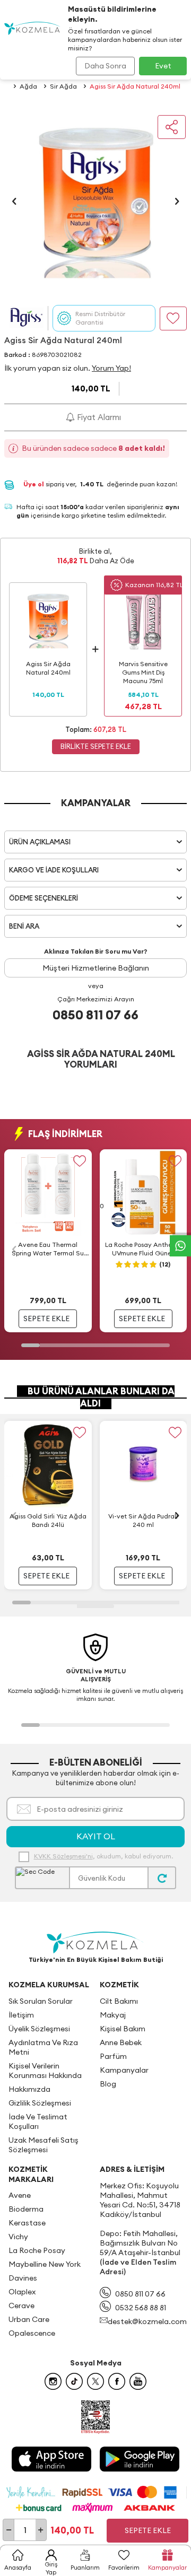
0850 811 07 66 (95, 1015)
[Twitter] (95, 2381)
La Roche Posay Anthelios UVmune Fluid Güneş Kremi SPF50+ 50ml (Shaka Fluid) (143, 1249)
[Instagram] (53, 2381)
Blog (108, 2084)
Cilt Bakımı (119, 2001)
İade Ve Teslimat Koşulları (38, 2121)
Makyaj (113, 2015)
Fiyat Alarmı (98, 417)
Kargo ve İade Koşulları (54, 870)
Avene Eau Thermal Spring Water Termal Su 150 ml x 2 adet (48, 1249)
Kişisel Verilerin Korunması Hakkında (45, 2071)
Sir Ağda (63, 86)
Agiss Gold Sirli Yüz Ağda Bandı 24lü (48, 1520)
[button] (14, 201)
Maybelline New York (45, 2264)
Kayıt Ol (96, 1836)
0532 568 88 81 (141, 2308)
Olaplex (22, 2292)
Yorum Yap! (111, 368)
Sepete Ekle (148, 2530)
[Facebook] (117, 2381)
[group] (95, 201)
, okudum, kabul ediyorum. (103, 1856)
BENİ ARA (24, 926)
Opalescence (32, 2333)
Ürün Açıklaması (40, 842)
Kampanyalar (124, 2070)
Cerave (21, 2306)
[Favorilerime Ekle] (80, 1161)
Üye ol (34, 484)
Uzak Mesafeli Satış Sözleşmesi (44, 2145)
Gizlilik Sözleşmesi (40, 2103)
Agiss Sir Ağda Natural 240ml (135, 86)
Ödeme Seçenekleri (44, 898)
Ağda (28, 86)
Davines (23, 2278)
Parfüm (113, 2056)
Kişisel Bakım (123, 2029)
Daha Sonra (105, 66)
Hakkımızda (29, 2089)
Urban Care (29, 2319)
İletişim (21, 2015)
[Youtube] (138, 2381)
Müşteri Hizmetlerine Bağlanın (96, 968)
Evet (163, 66)
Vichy (18, 2237)
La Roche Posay (37, 2250)
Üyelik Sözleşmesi (39, 2029)
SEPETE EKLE (46, 1318)
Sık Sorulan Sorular (41, 2001)
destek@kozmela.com (147, 2321)
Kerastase (27, 2223)
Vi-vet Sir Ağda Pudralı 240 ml (143, 1520)
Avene (20, 2195)
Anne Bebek (121, 2042)
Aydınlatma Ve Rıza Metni (43, 2047)
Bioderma (26, 2209)
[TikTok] (74, 2381)
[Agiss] (26, 318)
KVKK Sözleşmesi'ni (63, 1856)
